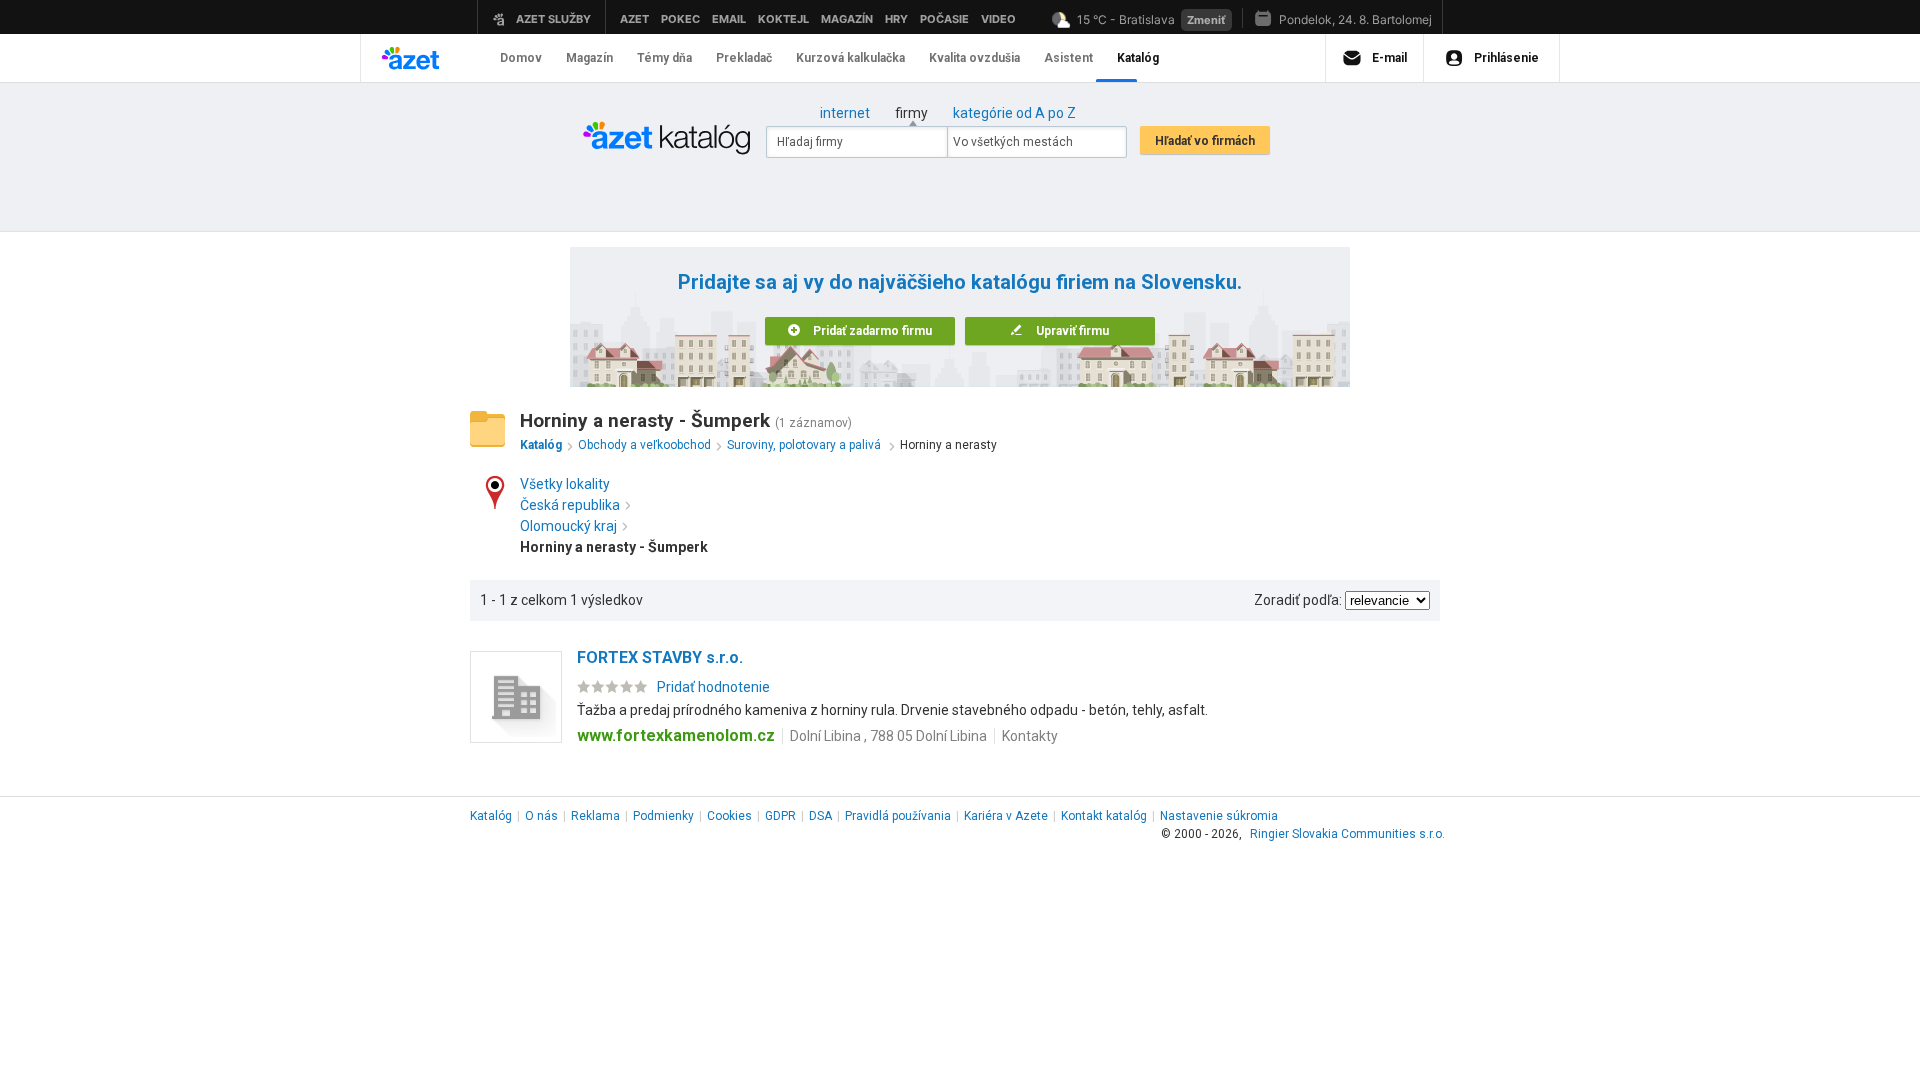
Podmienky (663, 816)
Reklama (595, 816)
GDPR (780, 816)
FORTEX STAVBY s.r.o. (660, 657)
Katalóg (491, 816)
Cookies (729, 816)
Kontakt (1104, 816)
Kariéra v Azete (1006, 816)
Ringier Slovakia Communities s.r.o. (1347, 834)
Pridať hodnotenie (713, 687)
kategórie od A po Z (1014, 113)
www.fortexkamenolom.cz (676, 735)
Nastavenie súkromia (1219, 816)
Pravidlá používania (898, 816)
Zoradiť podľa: (1298, 600)
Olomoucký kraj (568, 526)
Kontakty (1030, 736)
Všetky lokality (565, 484)
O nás (541, 816)
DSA (820, 816)
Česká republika (570, 505)
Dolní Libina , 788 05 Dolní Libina (888, 736)
